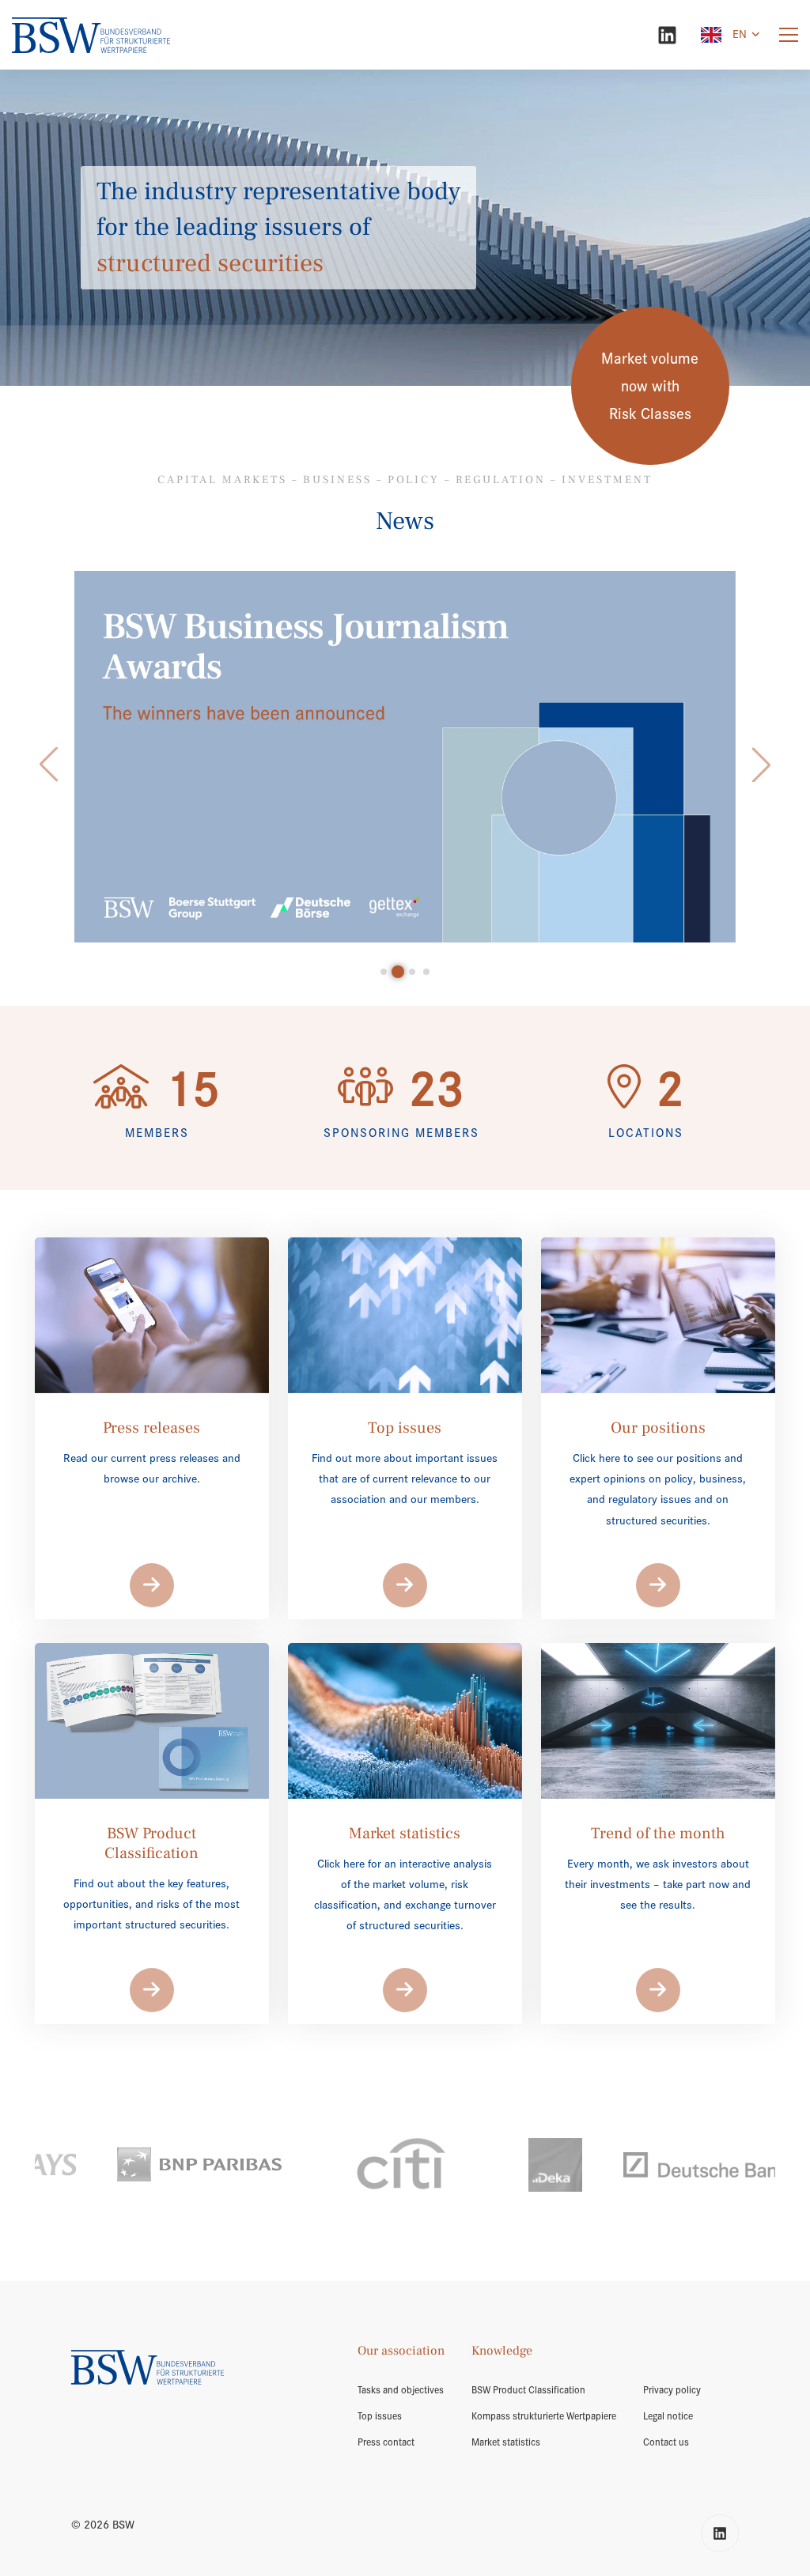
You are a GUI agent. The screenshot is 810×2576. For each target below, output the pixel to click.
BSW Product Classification (528, 2390)
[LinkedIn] (667, 35)
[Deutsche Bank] (568, 2164)
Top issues (380, 2416)
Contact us (666, 2442)
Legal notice (668, 2416)
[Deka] (418, 2165)
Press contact (386, 2442)
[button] (49, 765)
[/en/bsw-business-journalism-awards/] (405, 757)
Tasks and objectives (401, 2390)
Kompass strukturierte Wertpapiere (544, 2416)
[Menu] (789, 35)
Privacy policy (672, 2390)
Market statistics (506, 2442)
